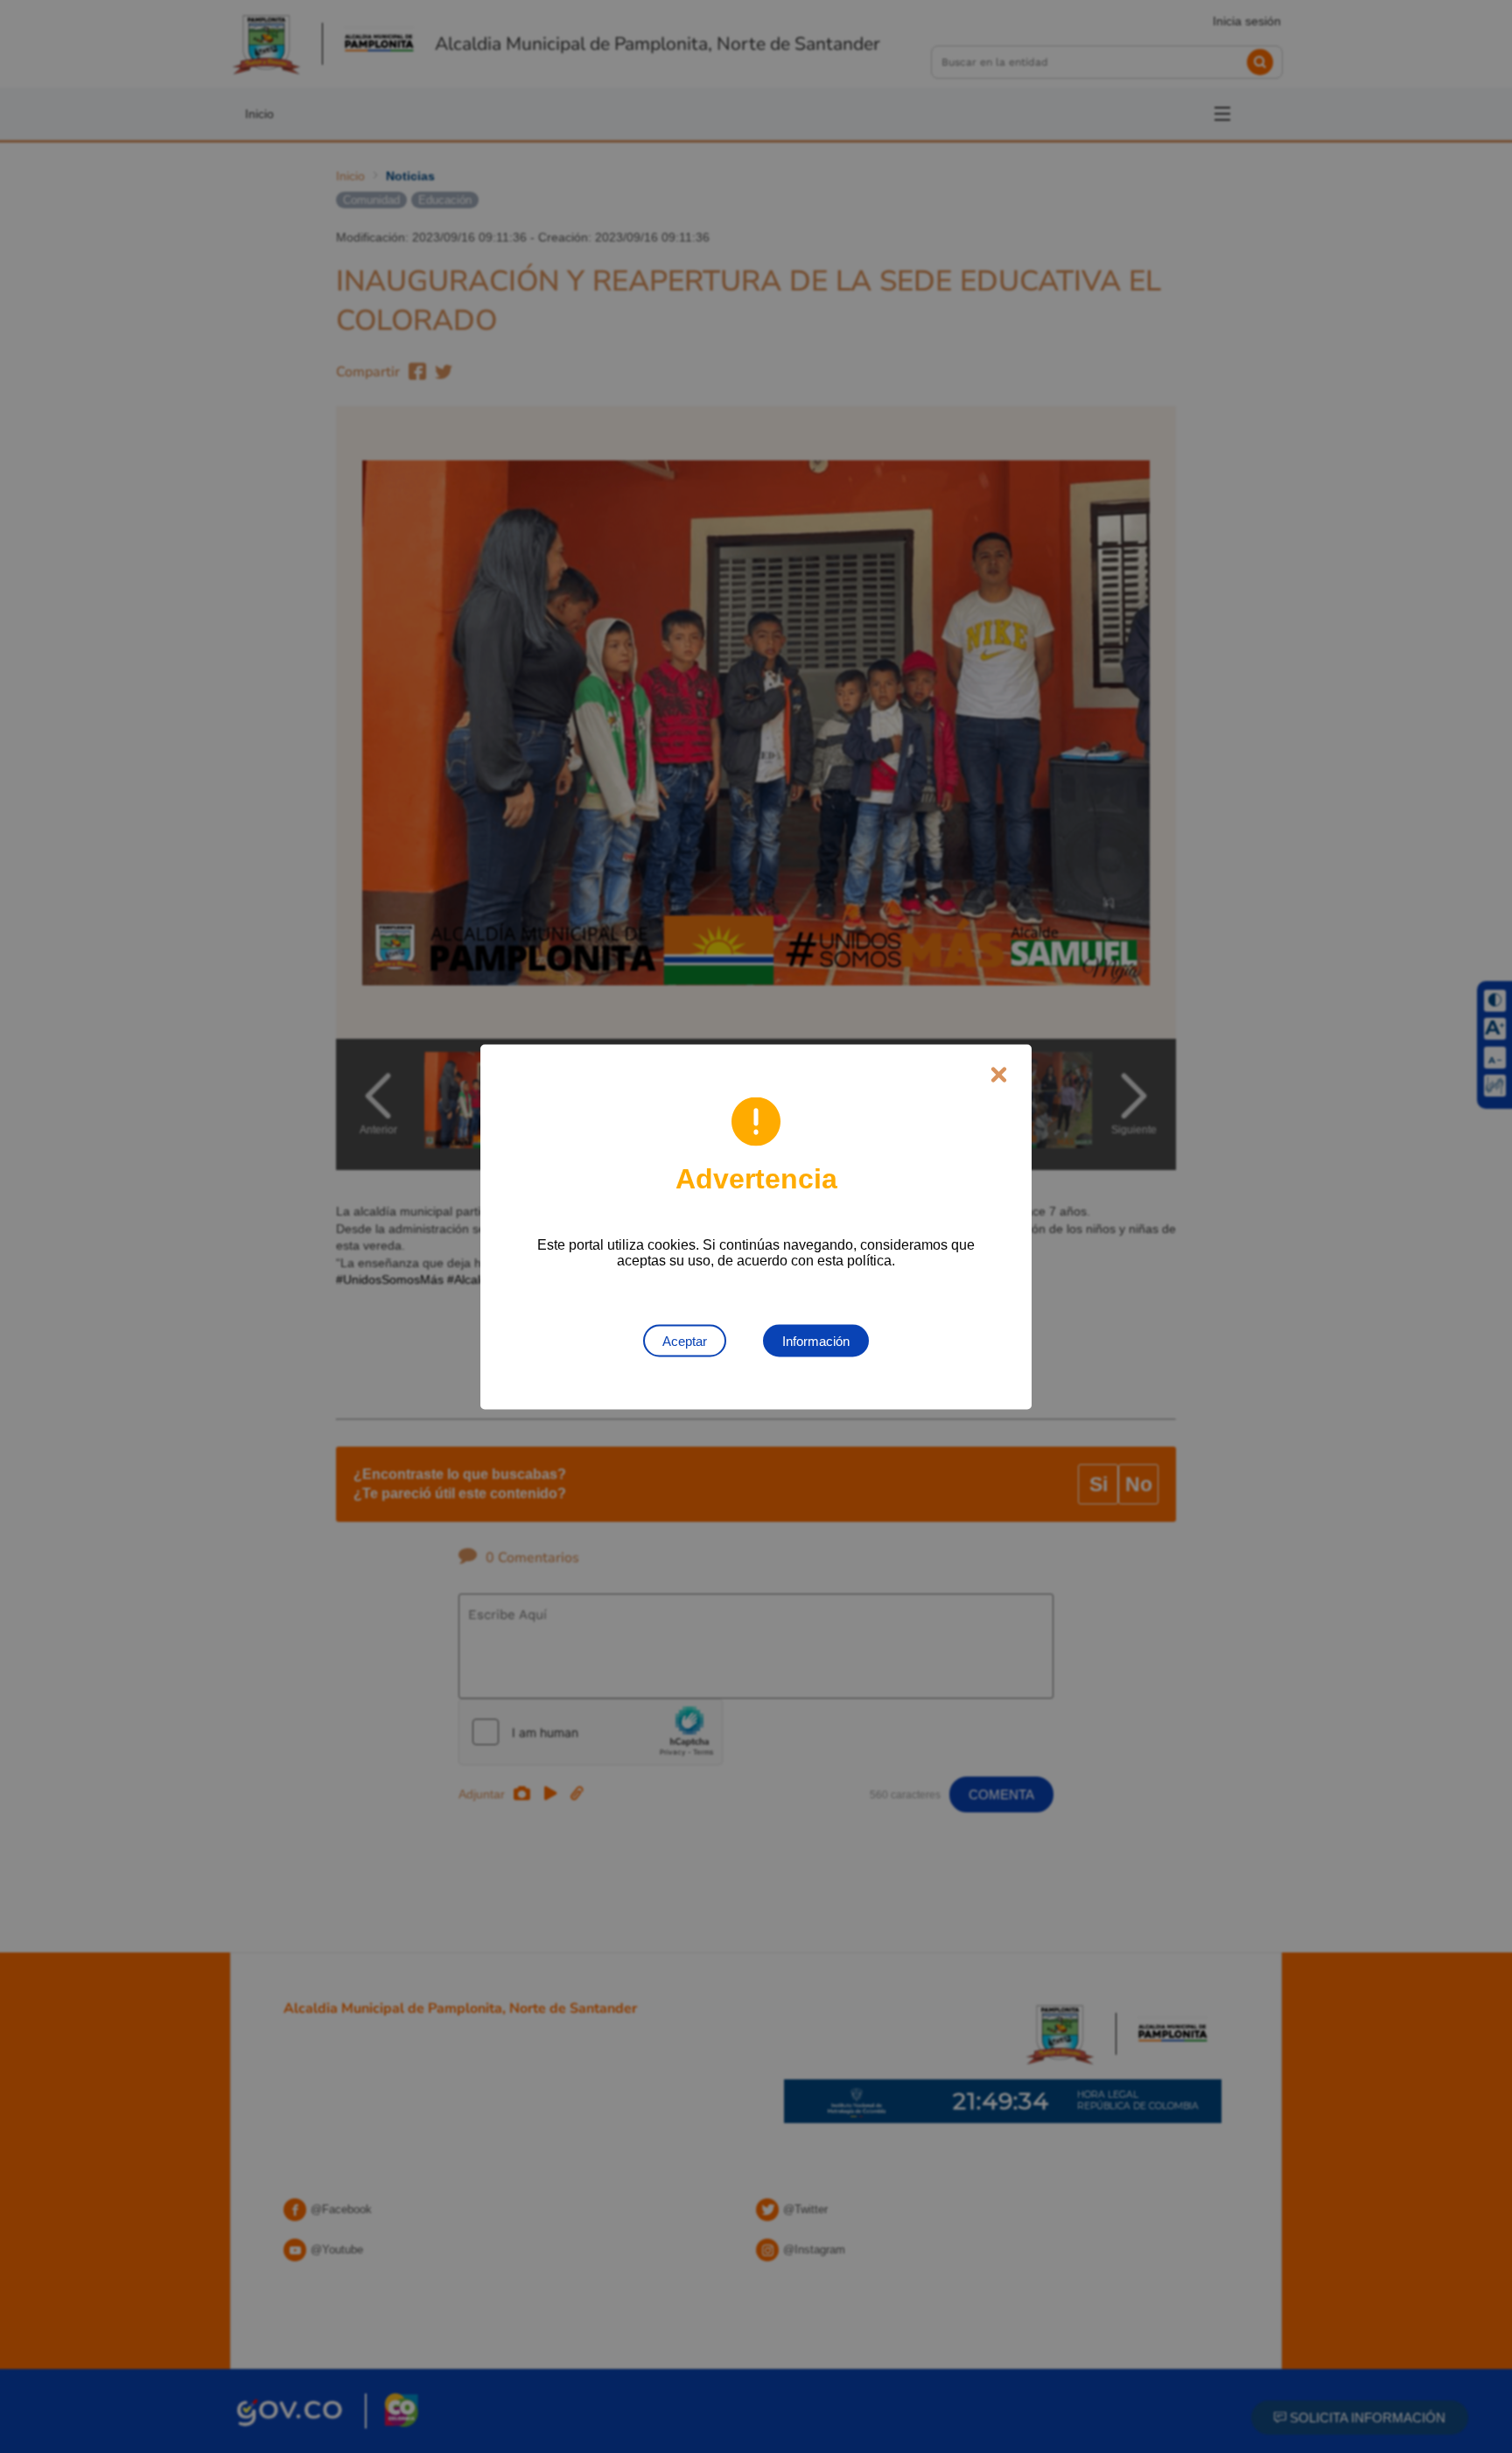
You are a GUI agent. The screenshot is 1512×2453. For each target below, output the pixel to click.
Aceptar (685, 1340)
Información (816, 1340)
